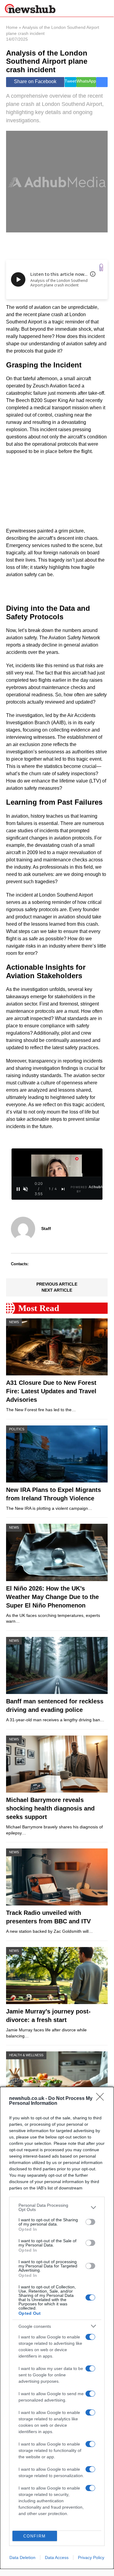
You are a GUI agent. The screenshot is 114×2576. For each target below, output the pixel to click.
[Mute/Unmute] (25, 1189)
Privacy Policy (91, 2557)
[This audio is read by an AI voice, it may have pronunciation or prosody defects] (93, 274)
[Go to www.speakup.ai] (101, 267)
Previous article (57, 1284)
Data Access (57, 2557)
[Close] (102, 2099)
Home (12, 27)
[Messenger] (102, 82)
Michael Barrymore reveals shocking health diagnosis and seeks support (50, 1808)
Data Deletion (22, 2557)
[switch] (90, 2222)
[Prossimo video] (63, 1189)
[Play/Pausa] (18, 1189)
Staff (46, 1229)
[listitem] (57, 2207)
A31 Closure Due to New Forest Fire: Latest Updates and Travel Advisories (51, 1391)
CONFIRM (35, 2536)
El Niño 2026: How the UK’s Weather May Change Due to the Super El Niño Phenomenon (52, 1597)
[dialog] (57, 2328)
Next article (57, 1290)
